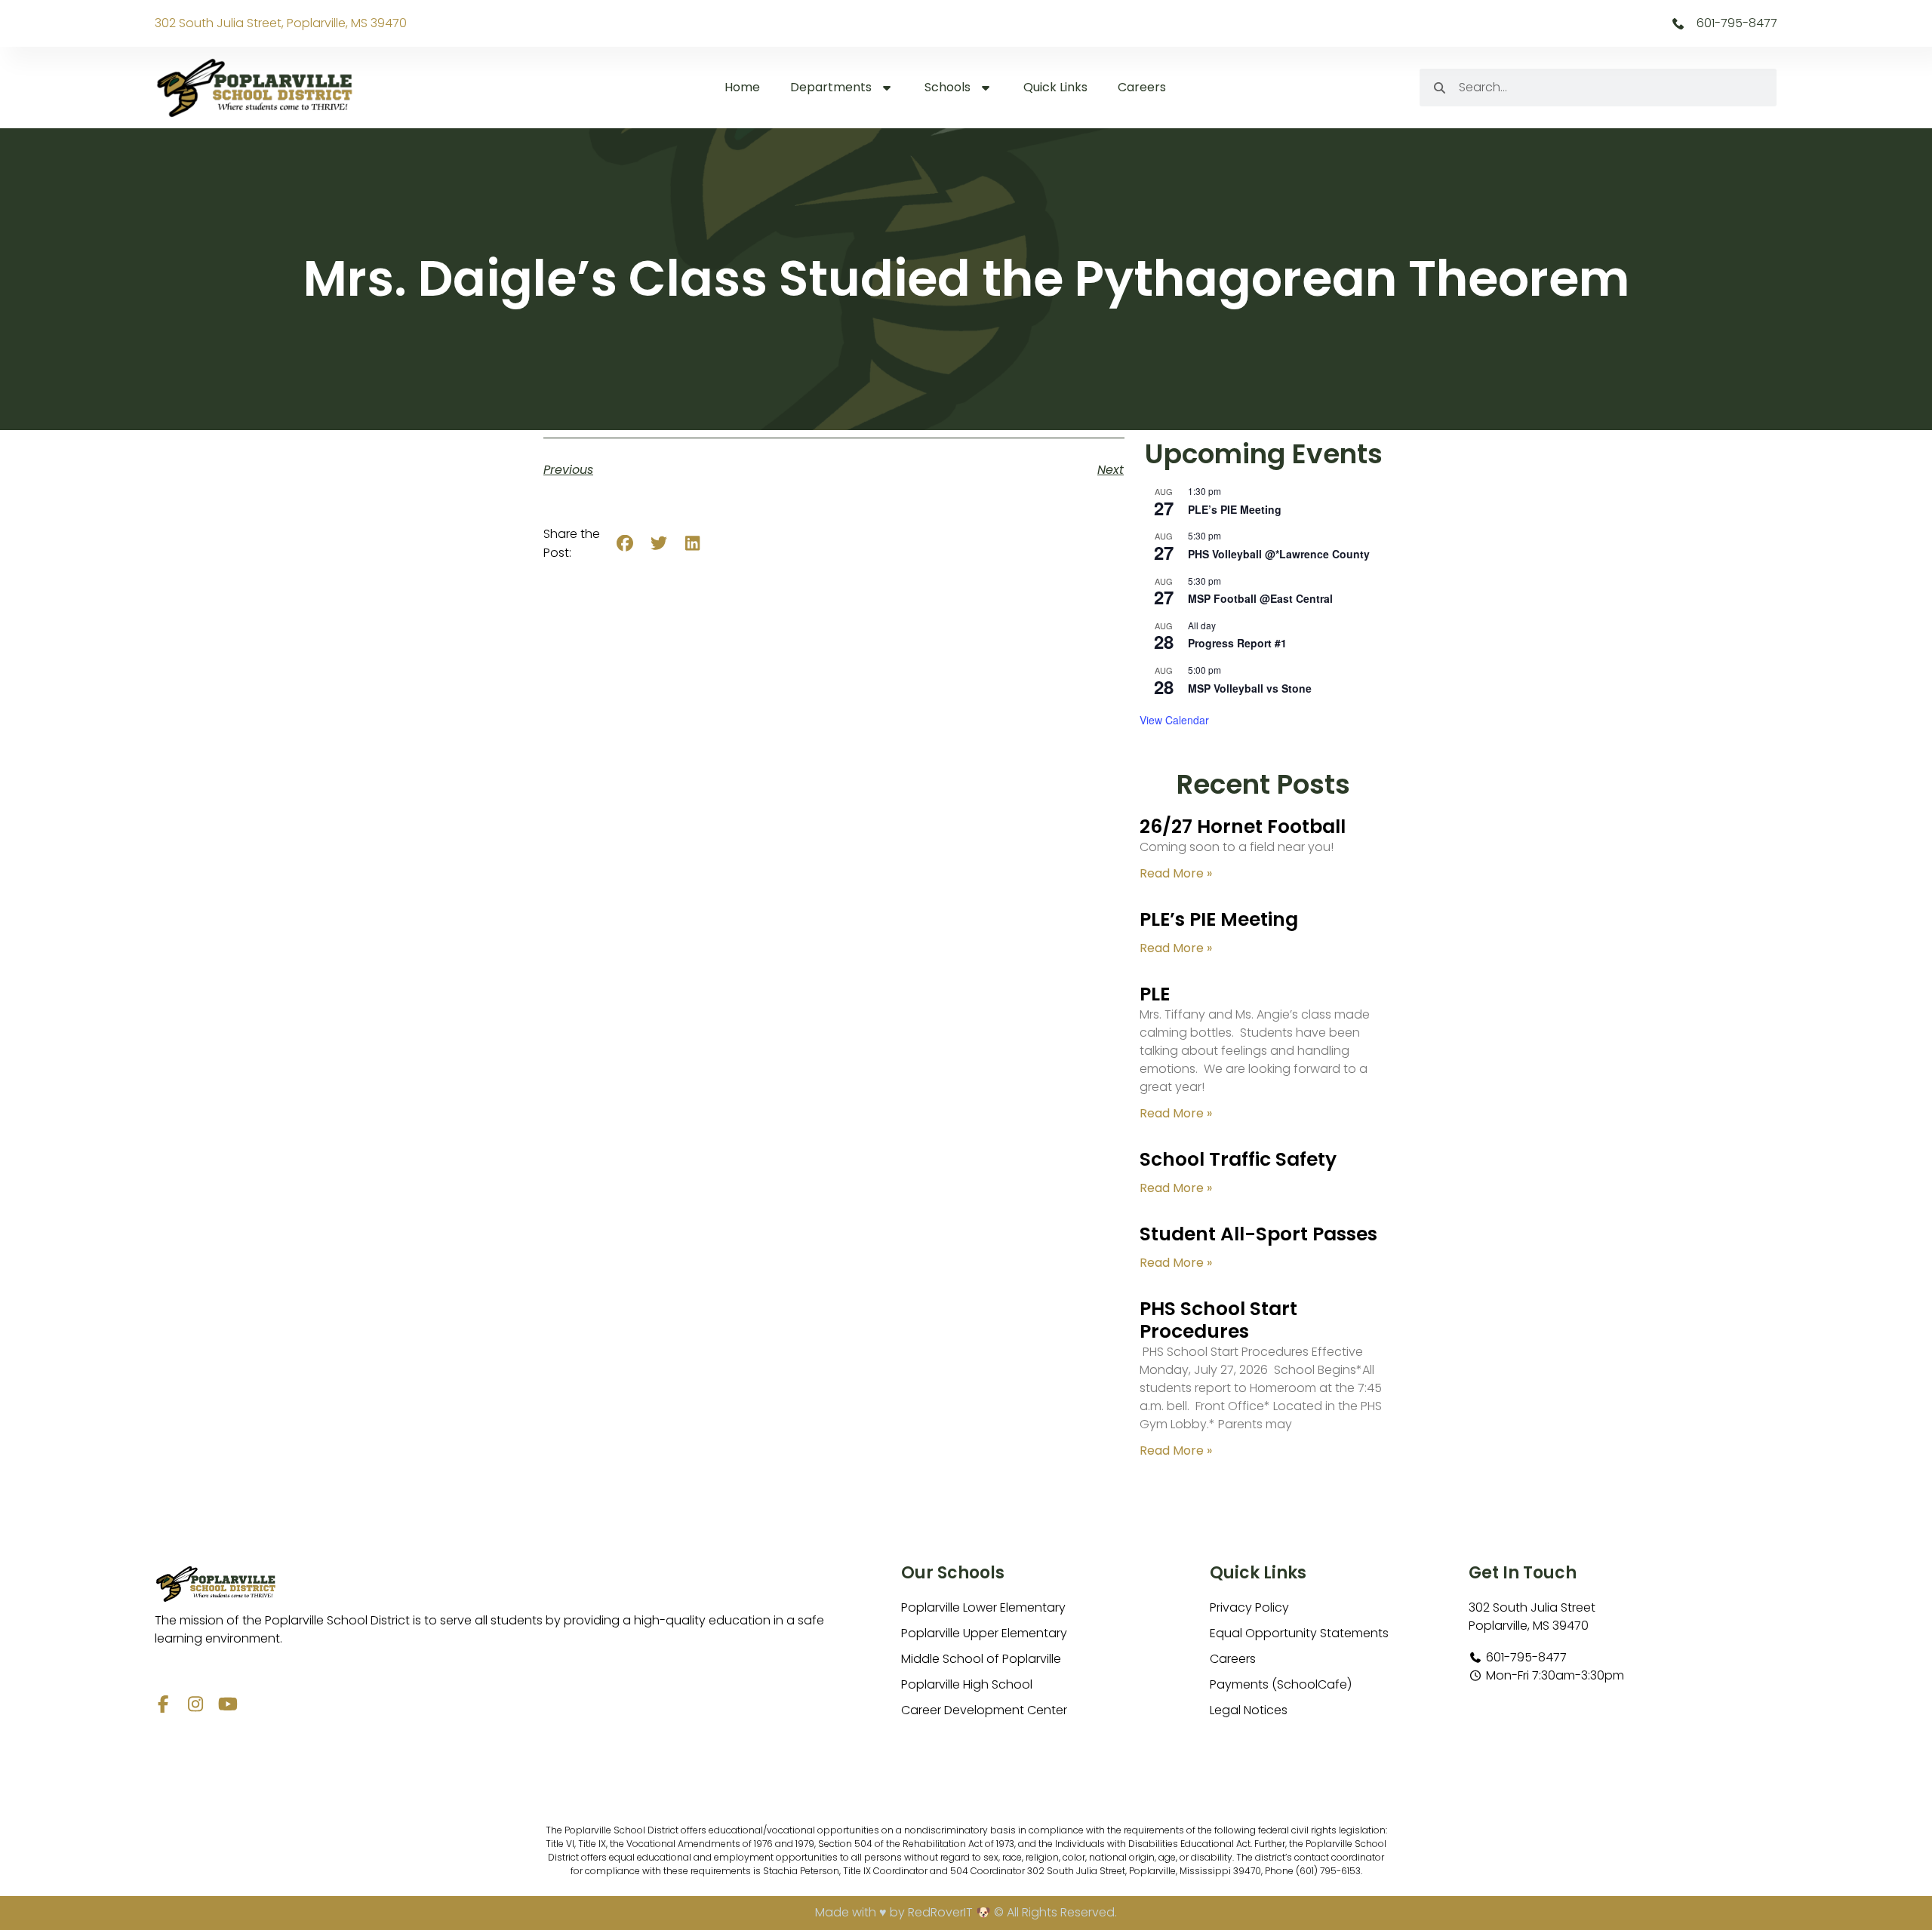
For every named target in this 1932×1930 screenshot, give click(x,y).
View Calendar (1174, 720)
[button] (625, 544)
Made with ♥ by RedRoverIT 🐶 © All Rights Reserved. (966, 1912)
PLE (1155, 994)
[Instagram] (196, 1704)
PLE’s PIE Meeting (1235, 509)
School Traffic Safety (1238, 1159)
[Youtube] (228, 1704)
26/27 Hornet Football (1243, 827)
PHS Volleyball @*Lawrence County (1279, 554)
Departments (831, 87)
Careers (1142, 87)
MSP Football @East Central (1260, 598)
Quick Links (1055, 87)
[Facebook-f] (163, 1704)
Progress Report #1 (1237, 643)
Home (742, 87)
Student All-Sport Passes (1258, 1234)
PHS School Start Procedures (1218, 1320)
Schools (948, 87)
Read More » (1176, 873)
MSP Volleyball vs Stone (1250, 688)
